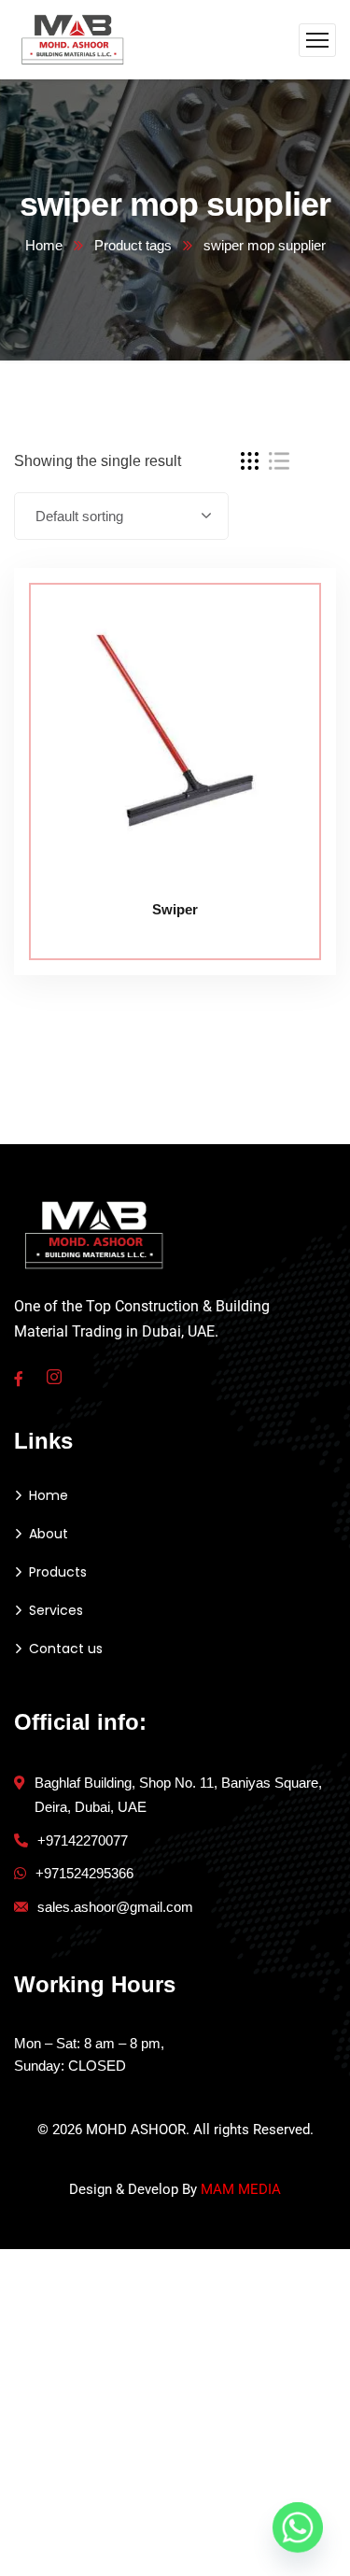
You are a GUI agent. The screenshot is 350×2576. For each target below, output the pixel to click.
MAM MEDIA (241, 2189)
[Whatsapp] (298, 2527)
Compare (287, 610)
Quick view (287, 696)
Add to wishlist (287, 653)
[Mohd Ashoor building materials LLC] (73, 39)
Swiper (175, 909)
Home (44, 245)
